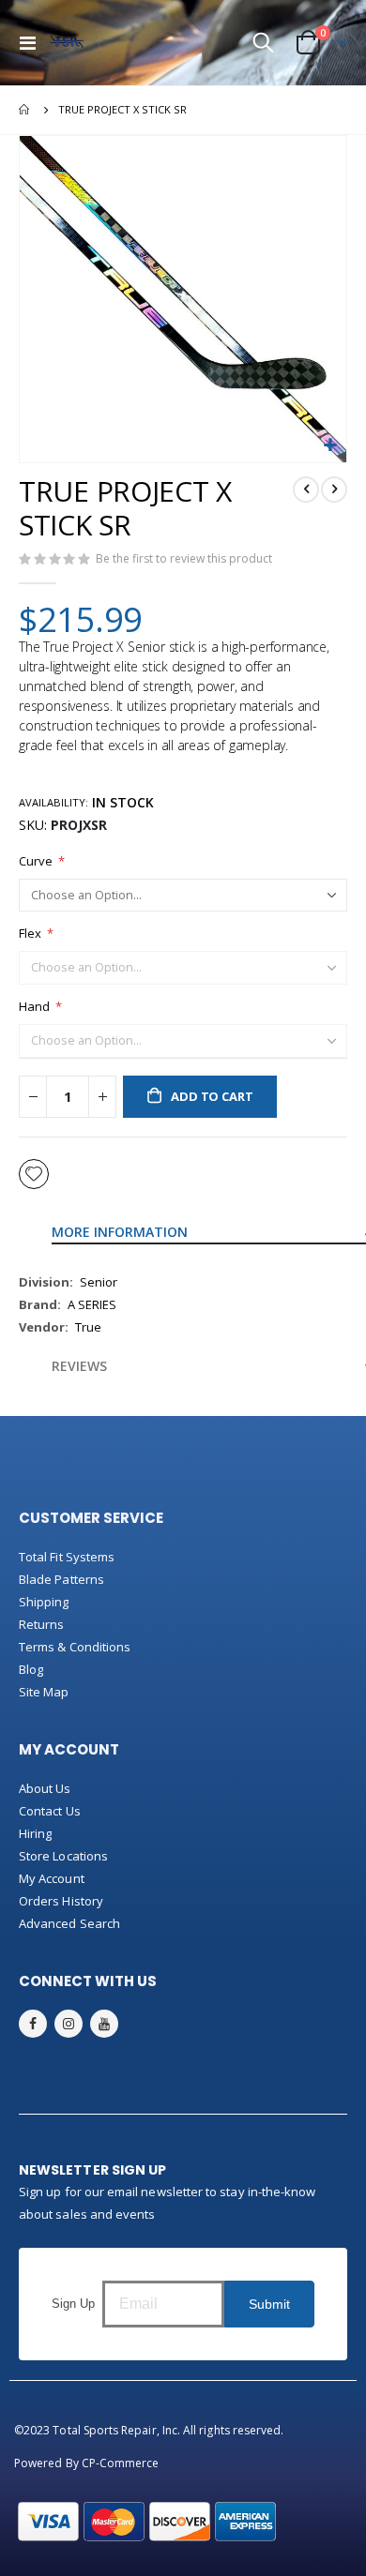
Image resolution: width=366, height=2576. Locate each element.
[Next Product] (334, 490)
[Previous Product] (306, 490)
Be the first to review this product (184, 558)
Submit (269, 2304)
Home (25, 110)
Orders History (61, 1901)
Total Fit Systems (67, 1557)
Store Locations (63, 1856)
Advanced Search (69, 1923)
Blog (31, 1669)
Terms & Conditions (75, 1647)
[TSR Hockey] (67, 43)
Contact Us (50, 1811)
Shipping (44, 1602)
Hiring (35, 1833)
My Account (52, 1878)
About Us (45, 1788)
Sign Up (73, 2304)
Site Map (44, 1692)
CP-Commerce (121, 2463)
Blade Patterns (61, 1579)
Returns (41, 1624)
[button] (330, 446)
